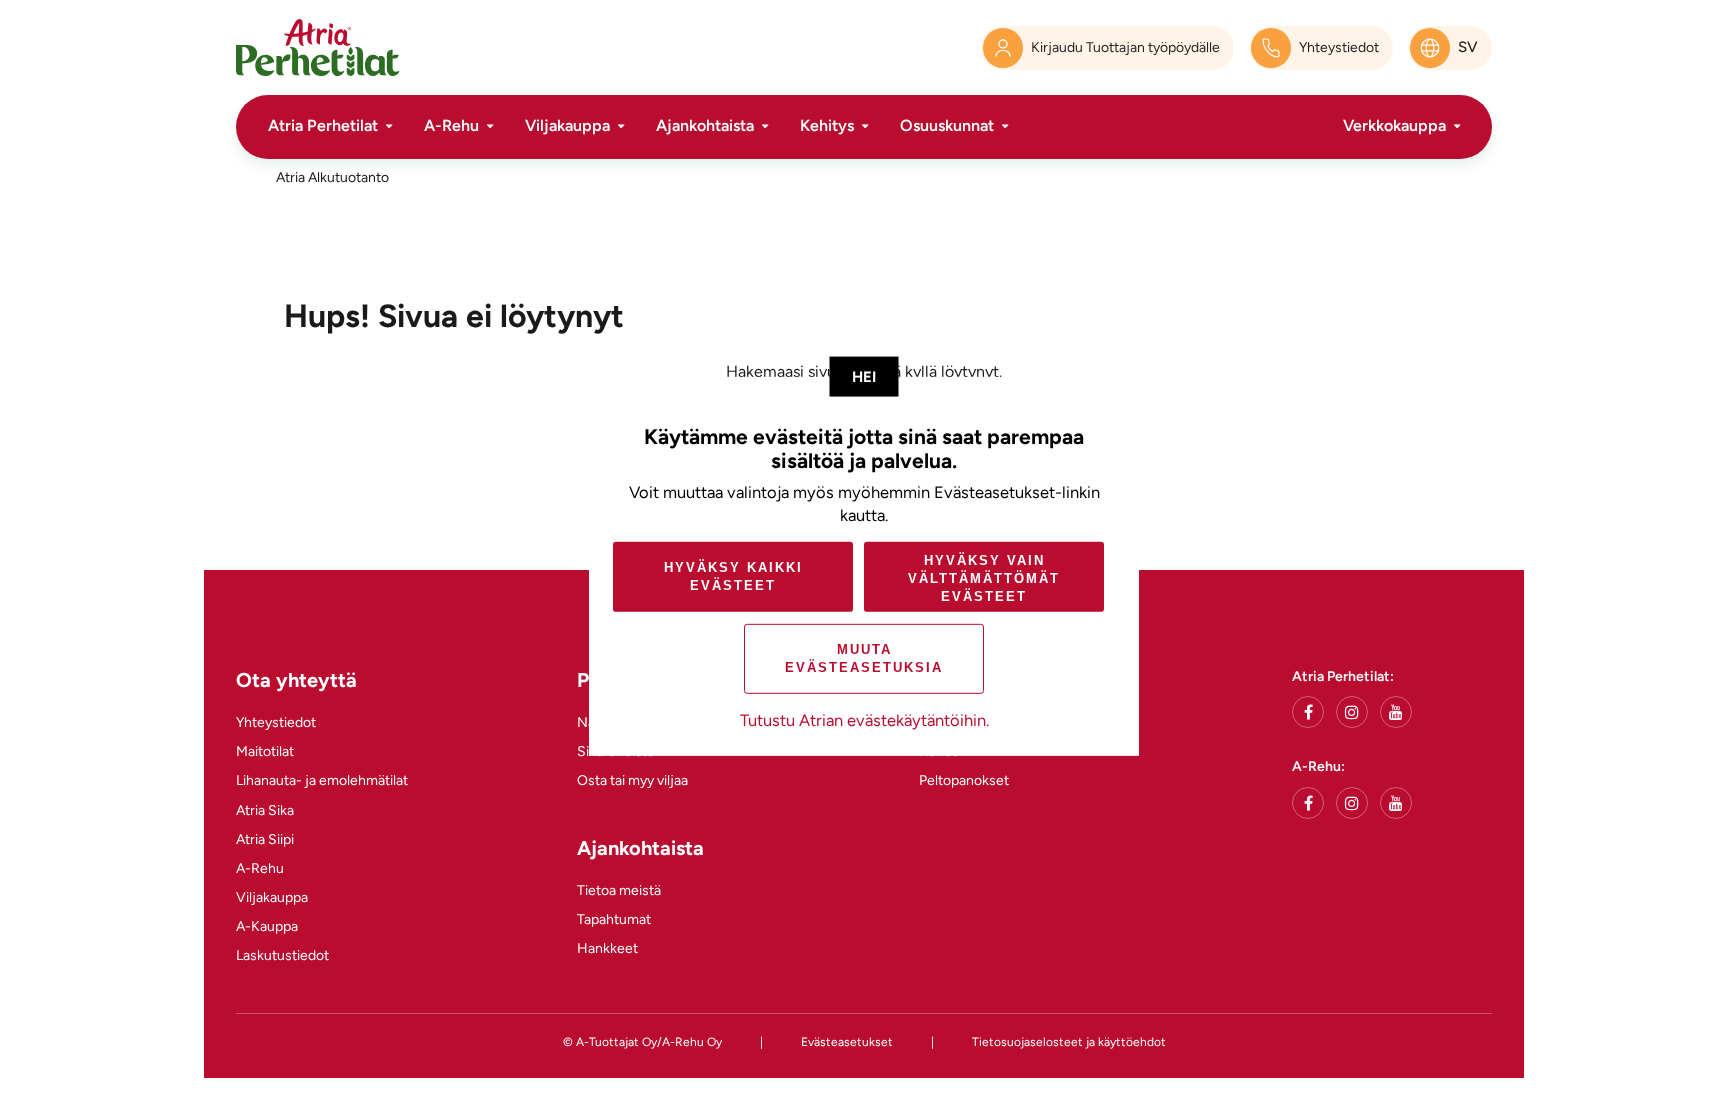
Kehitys (827, 125)
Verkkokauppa (1394, 125)
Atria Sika (265, 810)
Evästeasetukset (847, 1042)
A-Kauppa (267, 926)
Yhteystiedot (276, 722)
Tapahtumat (614, 919)
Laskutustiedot (282, 955)
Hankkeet (607, 948)
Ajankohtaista (705, 125)
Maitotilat (265, 751)
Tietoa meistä (619, 890)
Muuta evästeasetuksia (864, 658)
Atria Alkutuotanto (332, 177)
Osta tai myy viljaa (632, 780)
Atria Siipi (265, 839)
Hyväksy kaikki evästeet (733, 576)
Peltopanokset (964, 780)
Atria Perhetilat (323, 125)
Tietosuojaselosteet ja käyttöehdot (1069, 1042)
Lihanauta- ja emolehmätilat (322, 780)
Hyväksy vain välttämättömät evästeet (984, 577)
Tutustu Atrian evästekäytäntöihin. (864, 720)
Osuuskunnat (947, 125)
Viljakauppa (567, 125)
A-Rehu (451, 125)
